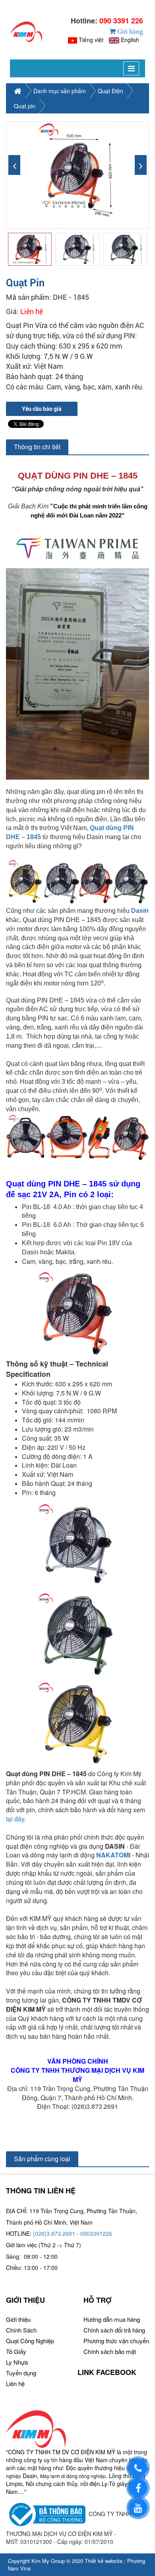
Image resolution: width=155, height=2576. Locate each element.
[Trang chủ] (26, 32)
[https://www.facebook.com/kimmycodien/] (138, 2488)
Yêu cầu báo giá (42, 409)
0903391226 (96, 2233)
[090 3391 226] (138, 2468)
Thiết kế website (104, 2561)
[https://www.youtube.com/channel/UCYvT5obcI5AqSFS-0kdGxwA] (138, 2508)
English (130, 40)
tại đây (15, 1819)
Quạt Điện (110, 91)
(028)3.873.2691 (54, 2233)
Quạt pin (25, 106)
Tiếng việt (91, 40)
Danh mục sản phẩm (60, 91)
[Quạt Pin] (77, 175)
